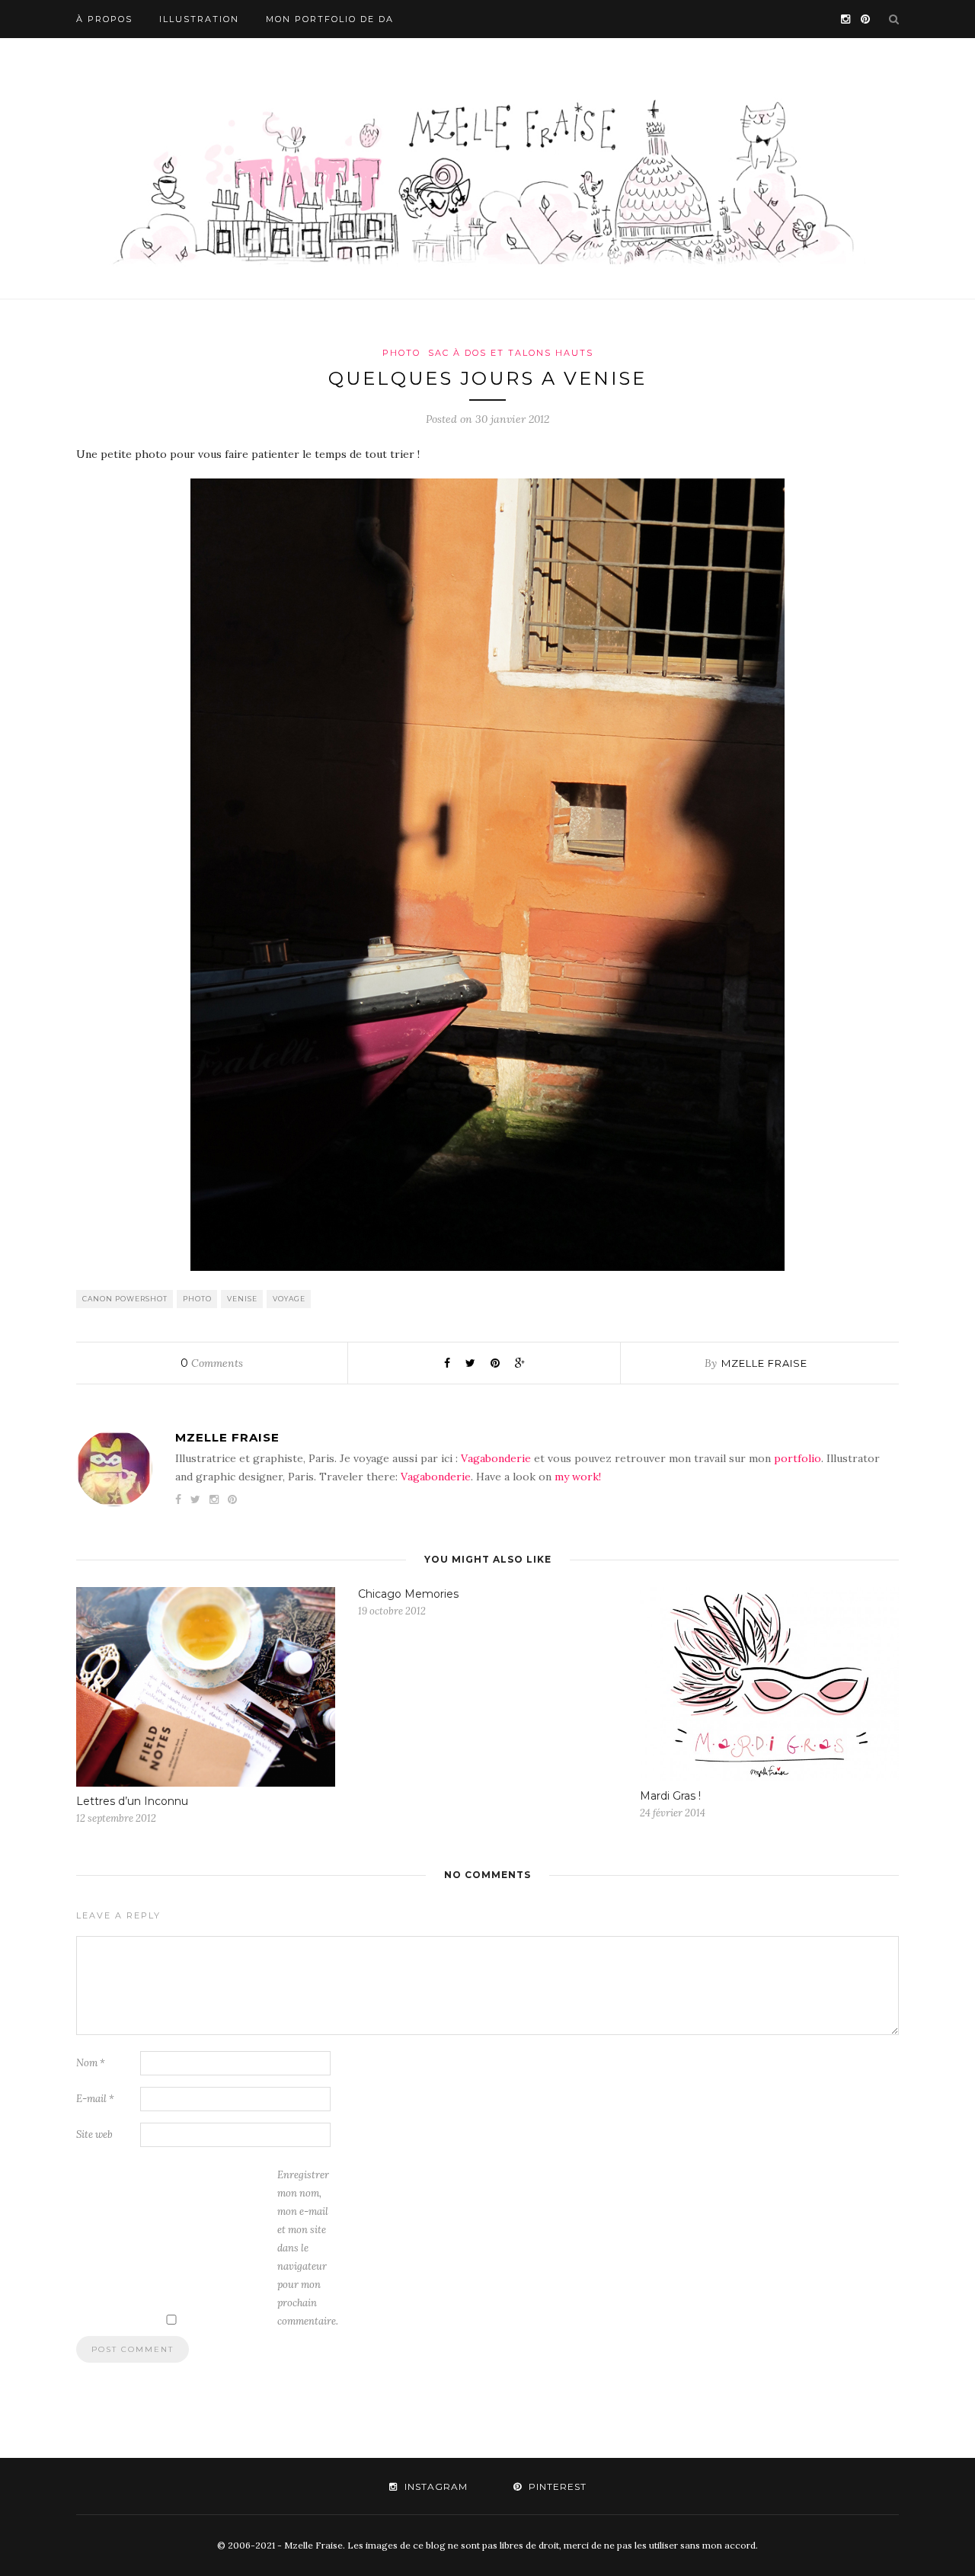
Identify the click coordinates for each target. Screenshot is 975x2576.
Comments (212, 1363)
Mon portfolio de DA (330, 19)
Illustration (199, 19)
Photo (401, 353)
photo (197, 1299)
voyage (289, 1299)
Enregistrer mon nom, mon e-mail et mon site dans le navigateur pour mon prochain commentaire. (308, 2248)
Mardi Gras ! (670, 1796)
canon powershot (125, 1299)
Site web (94, 2134)
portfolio (798, 1458)
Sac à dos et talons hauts (511, 353)
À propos (104, 19)
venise (242, 1299)
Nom (91, 2063)
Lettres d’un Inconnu (132, 1801)
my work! (578, 1477)
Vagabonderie (496, 1458)
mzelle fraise (764, 1363)
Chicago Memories (408, 1594)
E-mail (95, 2099)
